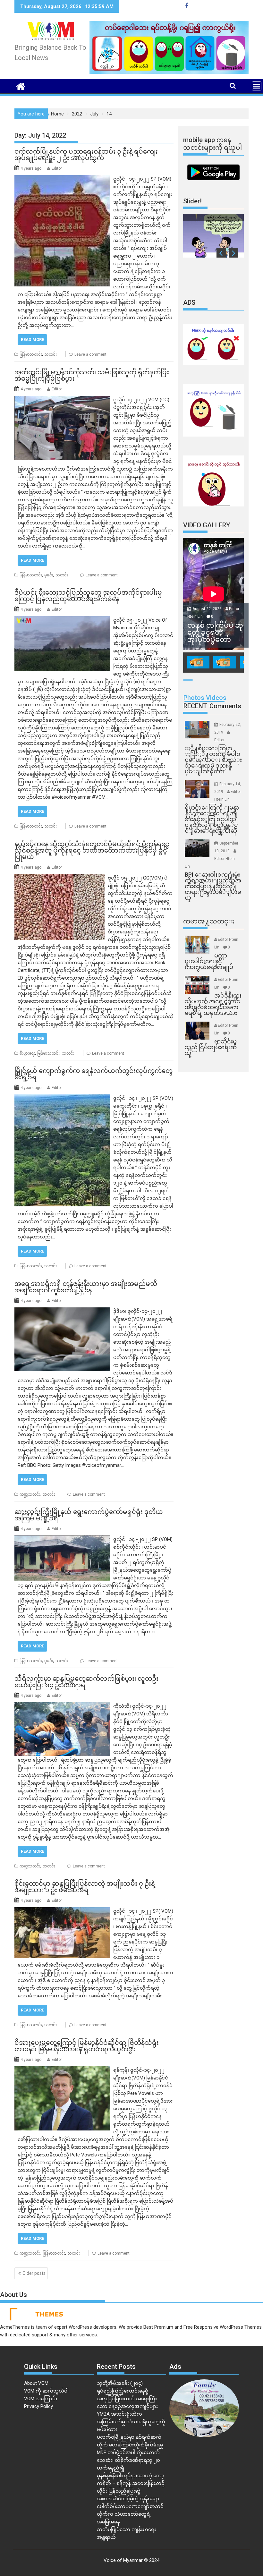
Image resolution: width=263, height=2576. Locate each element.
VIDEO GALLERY (207, 525)
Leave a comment (90, 354)
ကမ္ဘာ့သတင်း (30, 1494)
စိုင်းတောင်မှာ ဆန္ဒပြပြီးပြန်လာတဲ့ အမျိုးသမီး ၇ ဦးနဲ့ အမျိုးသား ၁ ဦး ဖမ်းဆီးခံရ (85, 1887)
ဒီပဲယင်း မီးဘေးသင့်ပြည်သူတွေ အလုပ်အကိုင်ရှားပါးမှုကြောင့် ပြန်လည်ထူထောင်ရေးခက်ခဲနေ (88, 596)
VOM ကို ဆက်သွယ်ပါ (46, 2391)
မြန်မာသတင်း (31, 354)
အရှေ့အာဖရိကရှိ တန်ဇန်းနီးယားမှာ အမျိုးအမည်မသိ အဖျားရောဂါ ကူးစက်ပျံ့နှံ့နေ (86, 1287)
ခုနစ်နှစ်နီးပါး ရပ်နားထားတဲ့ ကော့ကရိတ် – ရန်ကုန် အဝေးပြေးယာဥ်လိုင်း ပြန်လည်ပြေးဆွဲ (131, 2483)
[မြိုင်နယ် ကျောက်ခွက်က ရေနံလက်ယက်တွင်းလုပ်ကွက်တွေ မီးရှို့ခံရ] (62, 1098)
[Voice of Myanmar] (21, 86)
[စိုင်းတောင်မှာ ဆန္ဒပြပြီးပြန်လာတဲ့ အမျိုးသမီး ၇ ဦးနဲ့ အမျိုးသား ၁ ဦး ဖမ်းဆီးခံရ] (62, 1911)
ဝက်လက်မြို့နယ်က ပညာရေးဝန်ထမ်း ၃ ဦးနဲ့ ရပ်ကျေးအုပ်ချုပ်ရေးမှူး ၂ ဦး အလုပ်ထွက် (86, 155)
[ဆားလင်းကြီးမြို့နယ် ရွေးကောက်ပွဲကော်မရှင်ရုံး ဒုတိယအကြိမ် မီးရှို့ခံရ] (62, 1539)
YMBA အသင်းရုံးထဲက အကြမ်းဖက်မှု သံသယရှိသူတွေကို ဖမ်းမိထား (131, 2422)
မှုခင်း (49, 575)
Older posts (34, 2273)
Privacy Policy (38, 2406)
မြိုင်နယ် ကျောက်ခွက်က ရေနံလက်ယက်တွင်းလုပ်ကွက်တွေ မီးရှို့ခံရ (93, 1074)
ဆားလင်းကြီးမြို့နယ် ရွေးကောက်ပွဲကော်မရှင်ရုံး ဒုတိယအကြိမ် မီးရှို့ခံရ (89, 1515)
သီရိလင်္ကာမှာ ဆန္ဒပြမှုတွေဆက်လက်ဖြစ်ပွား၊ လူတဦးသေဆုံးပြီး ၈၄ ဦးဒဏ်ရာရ (86, 1682)
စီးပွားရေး (27, 1053)
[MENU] (257, 86)
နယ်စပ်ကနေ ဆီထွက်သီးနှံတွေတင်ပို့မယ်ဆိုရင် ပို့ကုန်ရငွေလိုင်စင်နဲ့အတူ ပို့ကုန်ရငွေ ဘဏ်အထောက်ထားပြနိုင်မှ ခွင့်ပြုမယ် (92, 850)
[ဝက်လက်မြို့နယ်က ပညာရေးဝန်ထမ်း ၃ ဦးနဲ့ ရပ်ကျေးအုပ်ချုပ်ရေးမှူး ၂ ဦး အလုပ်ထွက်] (62, 179)
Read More (32, 340)
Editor (57, 168)
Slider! (192, 201)
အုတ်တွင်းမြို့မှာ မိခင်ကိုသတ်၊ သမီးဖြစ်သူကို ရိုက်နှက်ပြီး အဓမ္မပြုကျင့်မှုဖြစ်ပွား (92, 375)
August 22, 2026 (208, 609)
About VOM (36, 2383)
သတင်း (51, 354)
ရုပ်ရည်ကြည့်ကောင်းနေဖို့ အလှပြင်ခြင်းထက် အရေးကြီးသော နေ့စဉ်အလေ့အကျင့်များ (127, 2399)
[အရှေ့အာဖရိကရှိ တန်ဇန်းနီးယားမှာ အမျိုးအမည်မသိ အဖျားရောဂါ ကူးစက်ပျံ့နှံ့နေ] (62, 1311)
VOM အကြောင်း (41, 2399)
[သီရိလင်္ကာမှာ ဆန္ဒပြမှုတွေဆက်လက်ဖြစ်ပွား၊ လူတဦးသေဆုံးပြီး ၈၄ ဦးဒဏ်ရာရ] (62, 1706)
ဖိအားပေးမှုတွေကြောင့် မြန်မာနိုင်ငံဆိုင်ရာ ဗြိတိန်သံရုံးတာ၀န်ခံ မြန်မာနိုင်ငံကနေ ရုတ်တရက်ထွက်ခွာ (87, 2046)
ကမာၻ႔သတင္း (209, 921)
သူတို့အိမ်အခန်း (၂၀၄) (120, 2383)
